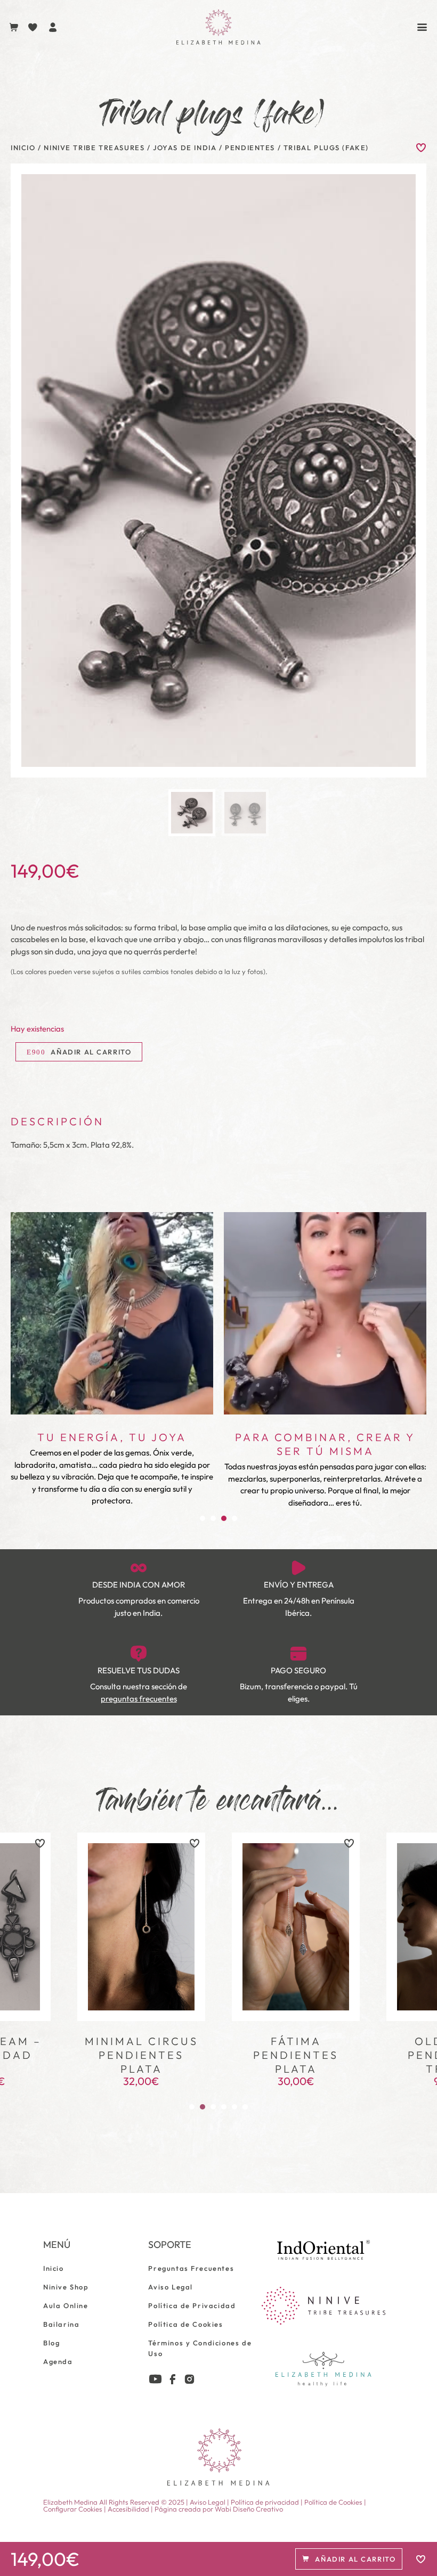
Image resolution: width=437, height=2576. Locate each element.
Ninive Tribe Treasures (94, 148)
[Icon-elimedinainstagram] (189, 2379)
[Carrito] (14, 27)
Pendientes (250, 148)
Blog (51, 2343)
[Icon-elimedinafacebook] (172, 2379)
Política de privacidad (265, 2502)
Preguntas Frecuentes (191, 2268)
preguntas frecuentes (139, 1699)
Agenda (58, 2361)
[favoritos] (40, 1843)
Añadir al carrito (91, 1052)
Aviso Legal (171, 2287)
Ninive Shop (66, 2287)
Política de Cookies (185, 2324)
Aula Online (66, 2305)
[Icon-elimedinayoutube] (155, 2379)
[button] (203, 1518)
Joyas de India (185, 148)
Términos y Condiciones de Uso (200, 2348)
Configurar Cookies (73, 2509)
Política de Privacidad (192, 2305)
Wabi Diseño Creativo (249, 2509)
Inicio (23, 148)
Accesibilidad (128, 2509)
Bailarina (61, 2324)
